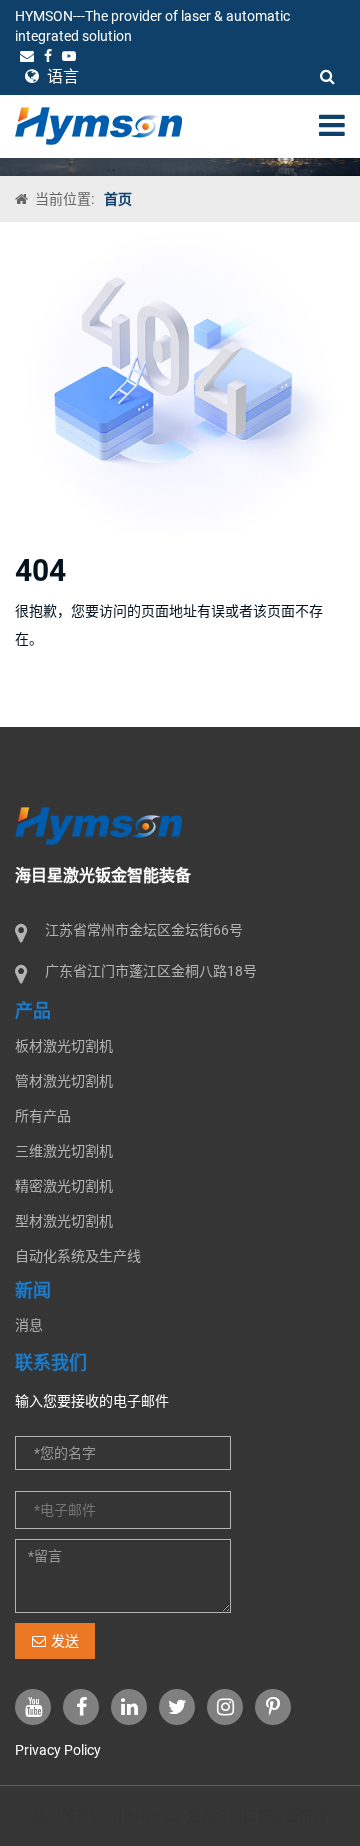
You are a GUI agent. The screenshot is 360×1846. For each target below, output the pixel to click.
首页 (118, 199)
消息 (29, 1325)
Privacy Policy (58, 1750)
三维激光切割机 (64, 1151)
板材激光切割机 (64, 1046)
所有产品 (43, 1116)
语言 (61, 76)
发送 (65, 1641)
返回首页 (73, 702)
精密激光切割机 (64, 1186)
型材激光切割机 (64, 1221)
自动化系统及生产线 (78, 1256)
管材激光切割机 (64, 1081)
